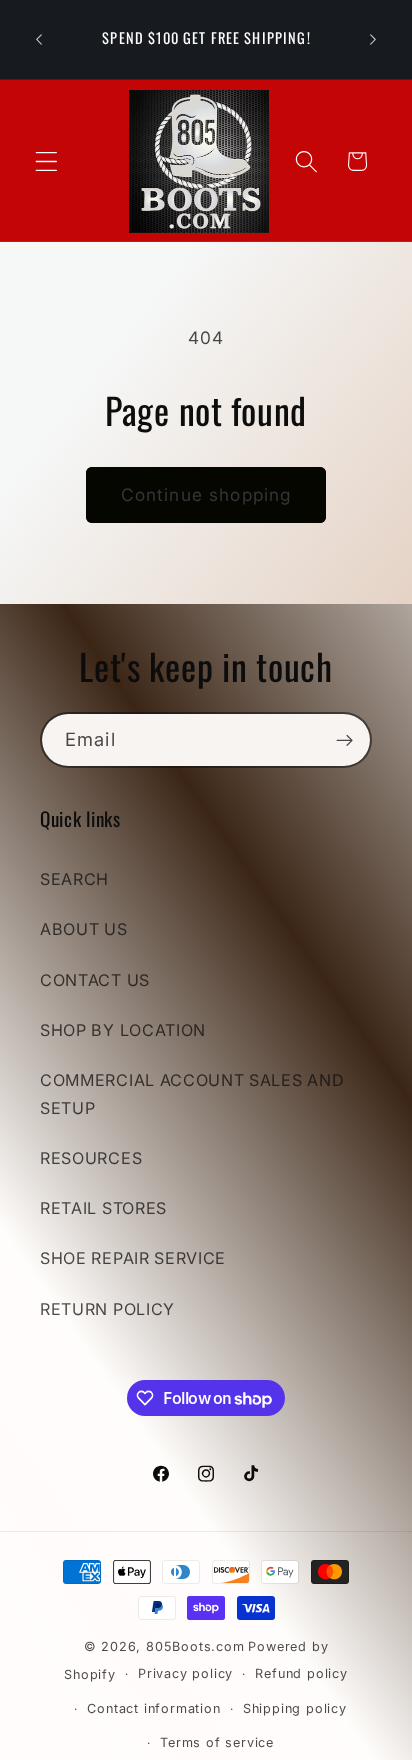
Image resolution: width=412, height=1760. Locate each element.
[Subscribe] (344, 740)
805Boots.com (195, 1646)
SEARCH (74, 879)
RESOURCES (91, 1158)
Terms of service (217, 1742)
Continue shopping (206, 494)
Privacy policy (185, 1673)
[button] (46, 161)
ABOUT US (84, 929)
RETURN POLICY (107, 1309)
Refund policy (301, 1673)
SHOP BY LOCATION (123, 1030)
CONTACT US (95, 980)
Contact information (153, 1708)
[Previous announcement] (39, 39)
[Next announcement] (373, 39)
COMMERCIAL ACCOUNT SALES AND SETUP (192, 1093)
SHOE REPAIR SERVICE (133, 1258)
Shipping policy (295, 1708)
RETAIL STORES (103, 1208)
